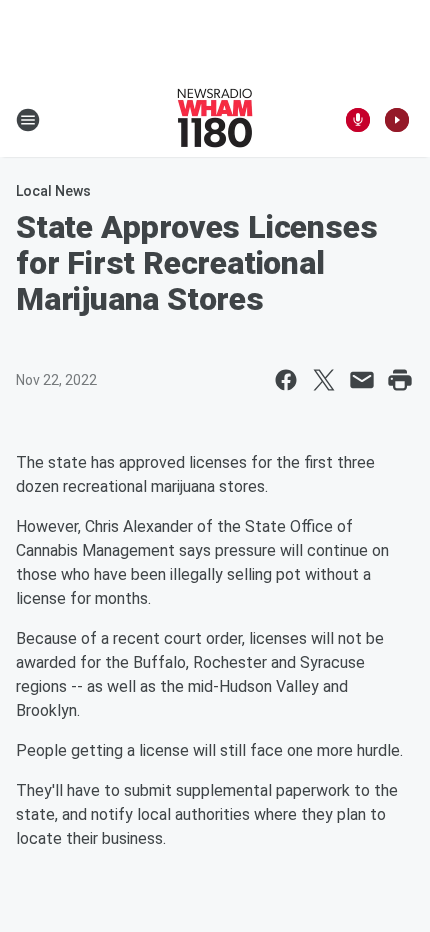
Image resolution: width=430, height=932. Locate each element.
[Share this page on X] (324, 380)
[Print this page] (400, 380)
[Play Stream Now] (397, 120)
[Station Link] (215, 120)
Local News (53, 191)
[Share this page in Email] (362, 380)
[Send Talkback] (358, 120)
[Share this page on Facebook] (286, 380)
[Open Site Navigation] (28, 120)
